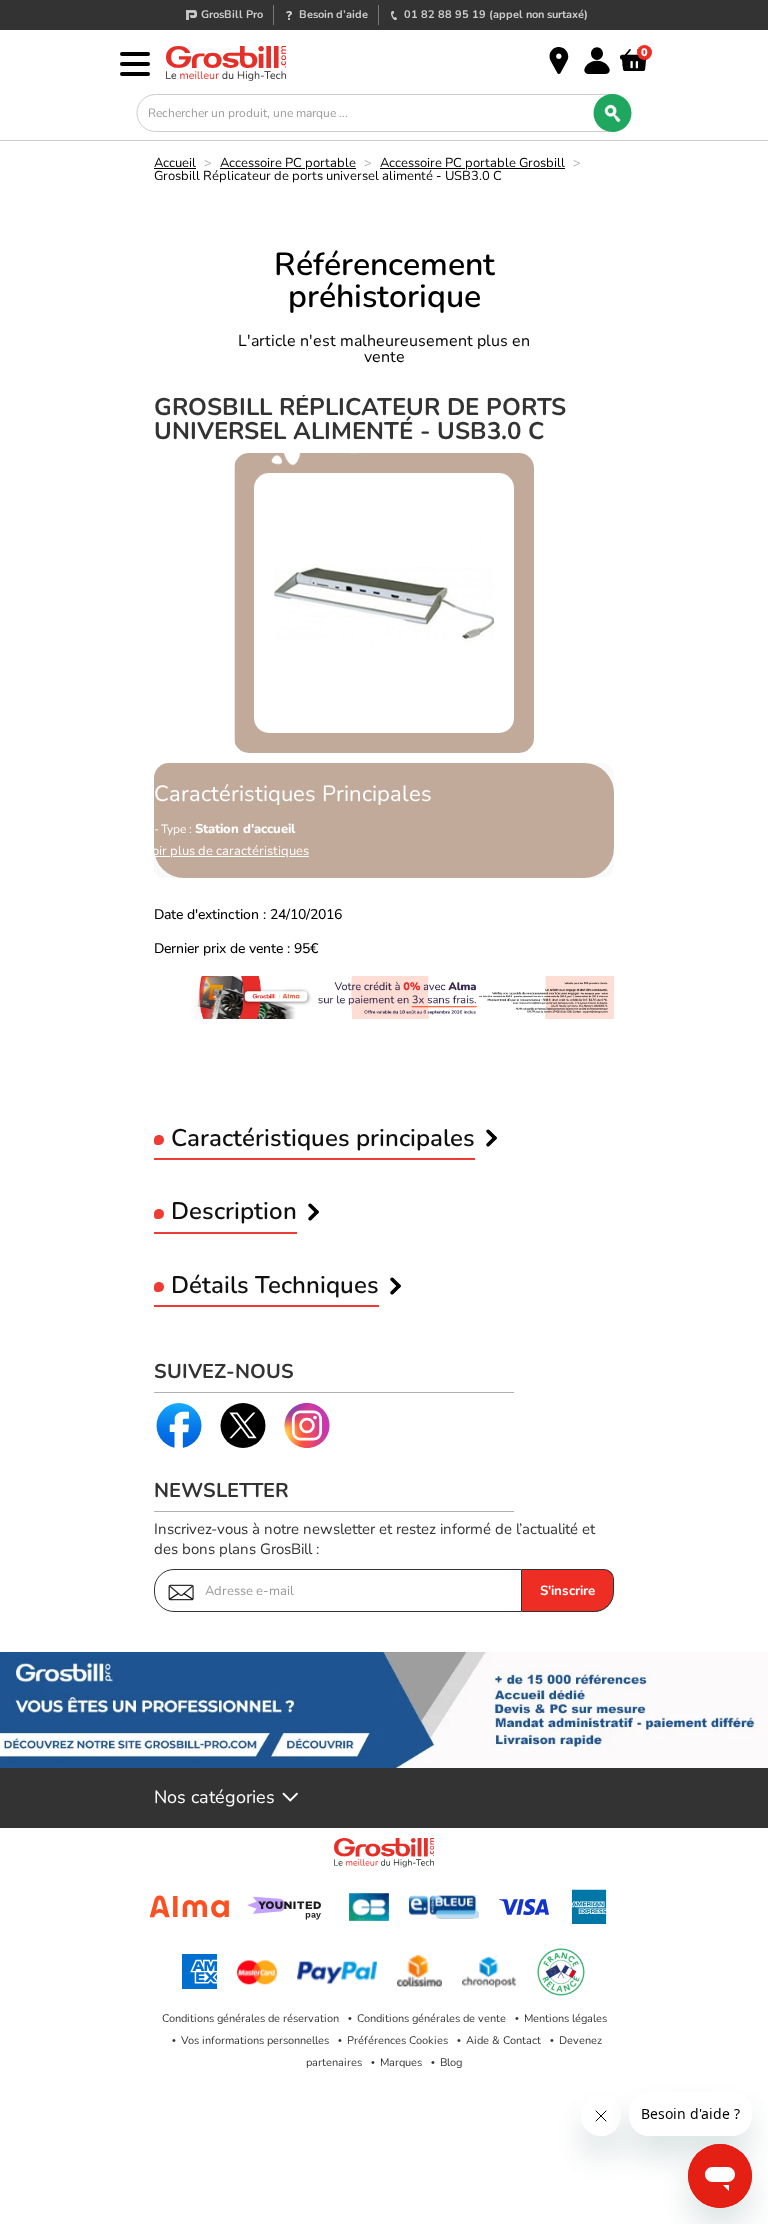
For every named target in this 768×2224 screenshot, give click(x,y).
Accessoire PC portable (288, 163)
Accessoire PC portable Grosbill (472, 163)
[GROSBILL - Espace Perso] (597, 61)
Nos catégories (214, 1798)
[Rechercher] (613, 113)
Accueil (175, 163)
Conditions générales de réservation (250, 2018)
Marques (401, 2062)
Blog (451, 2062)
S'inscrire (567, 1591)
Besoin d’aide (333, 14)
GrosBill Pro (232, 14)
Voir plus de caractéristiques (226, 851)
